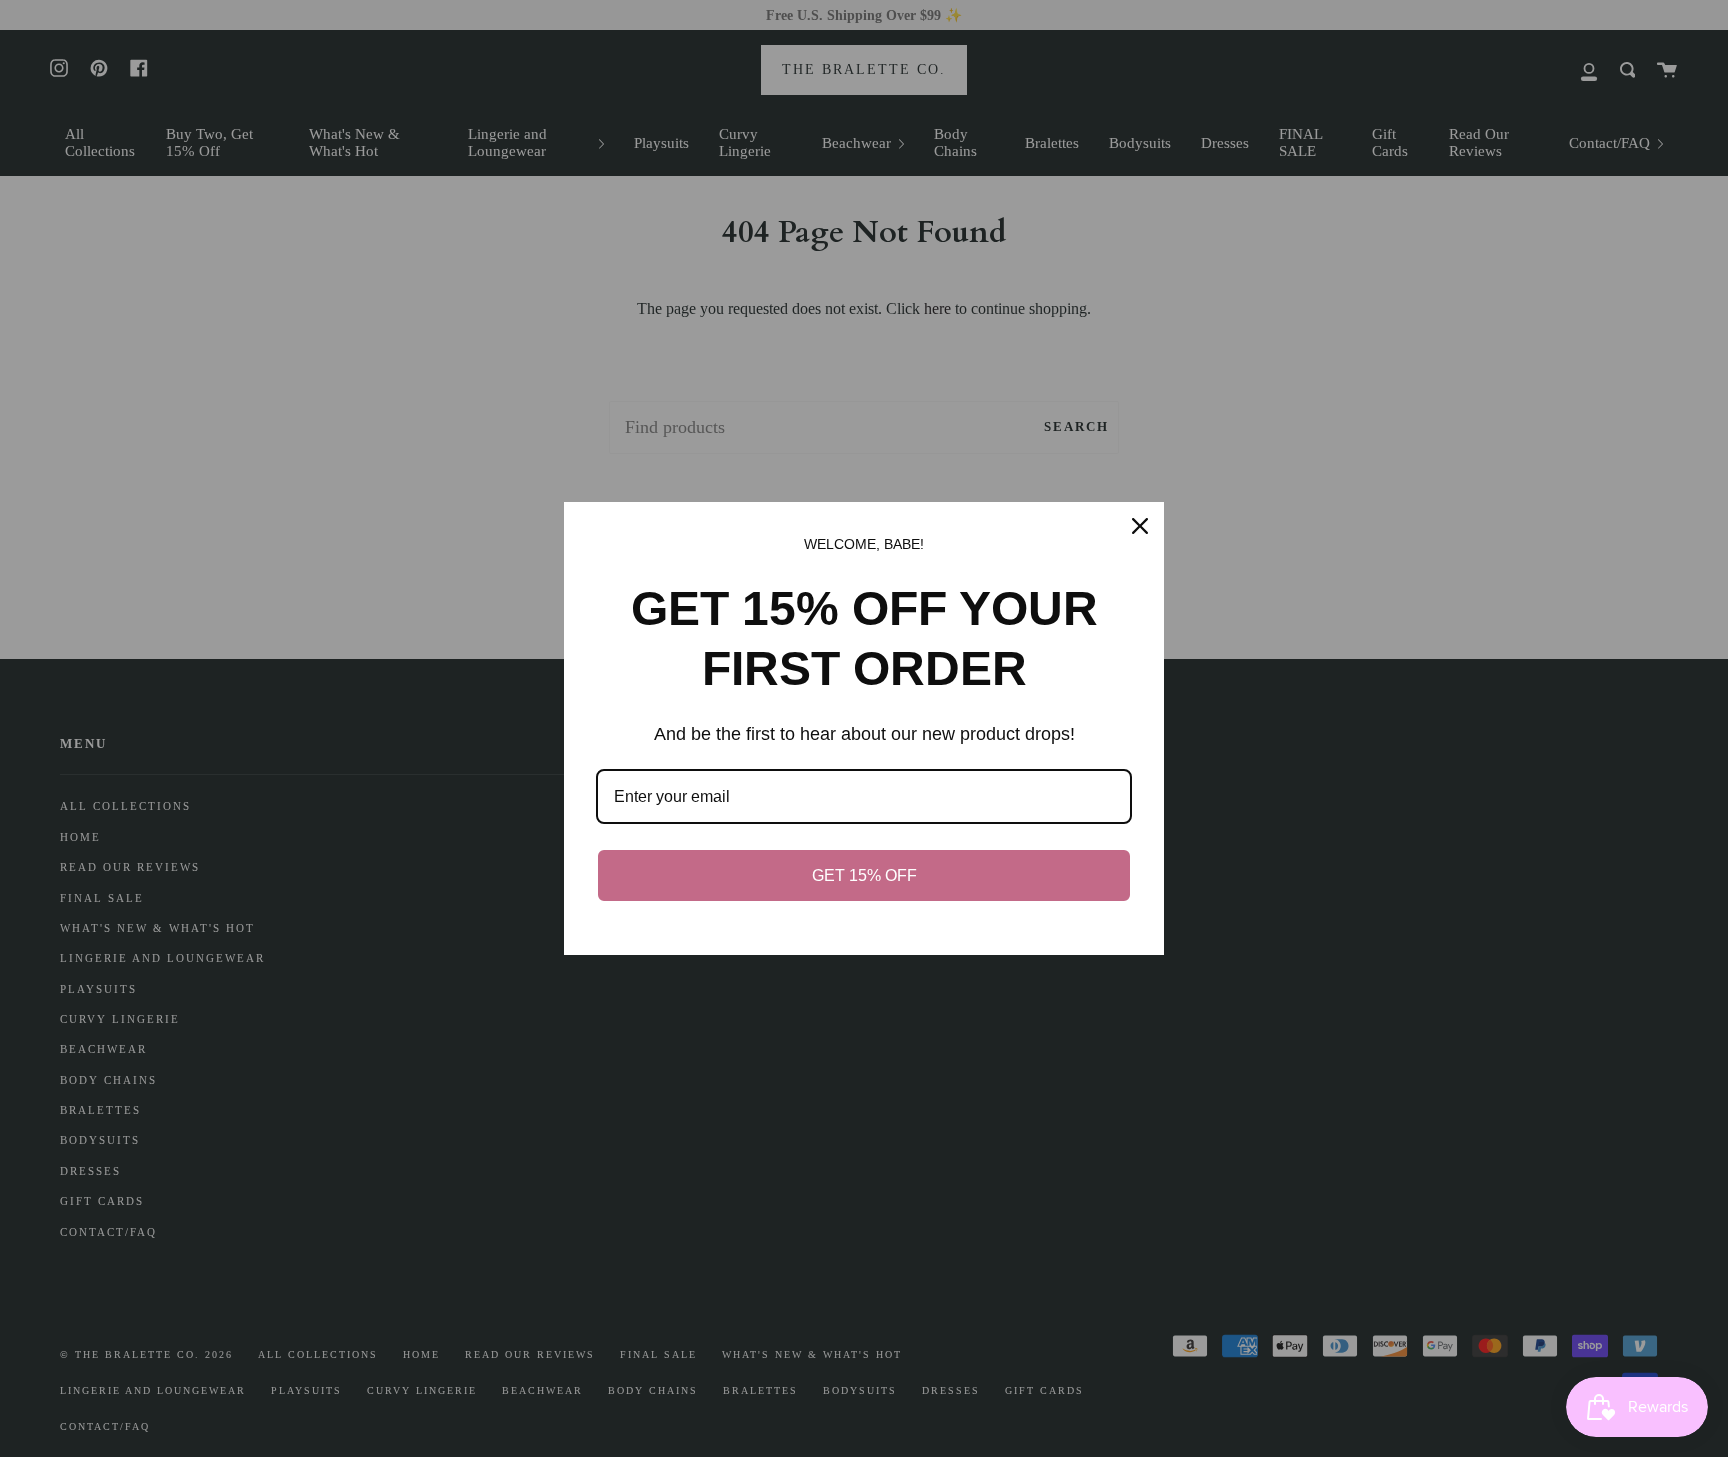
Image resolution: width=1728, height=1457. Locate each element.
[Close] (1140, 526)
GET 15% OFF (864, 875)
